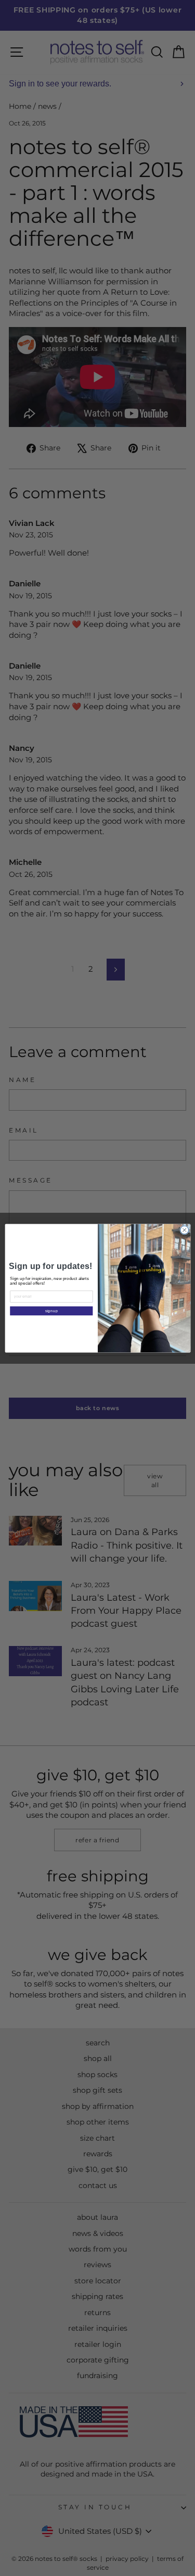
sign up (51, 1311)
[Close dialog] (184, 1230)
